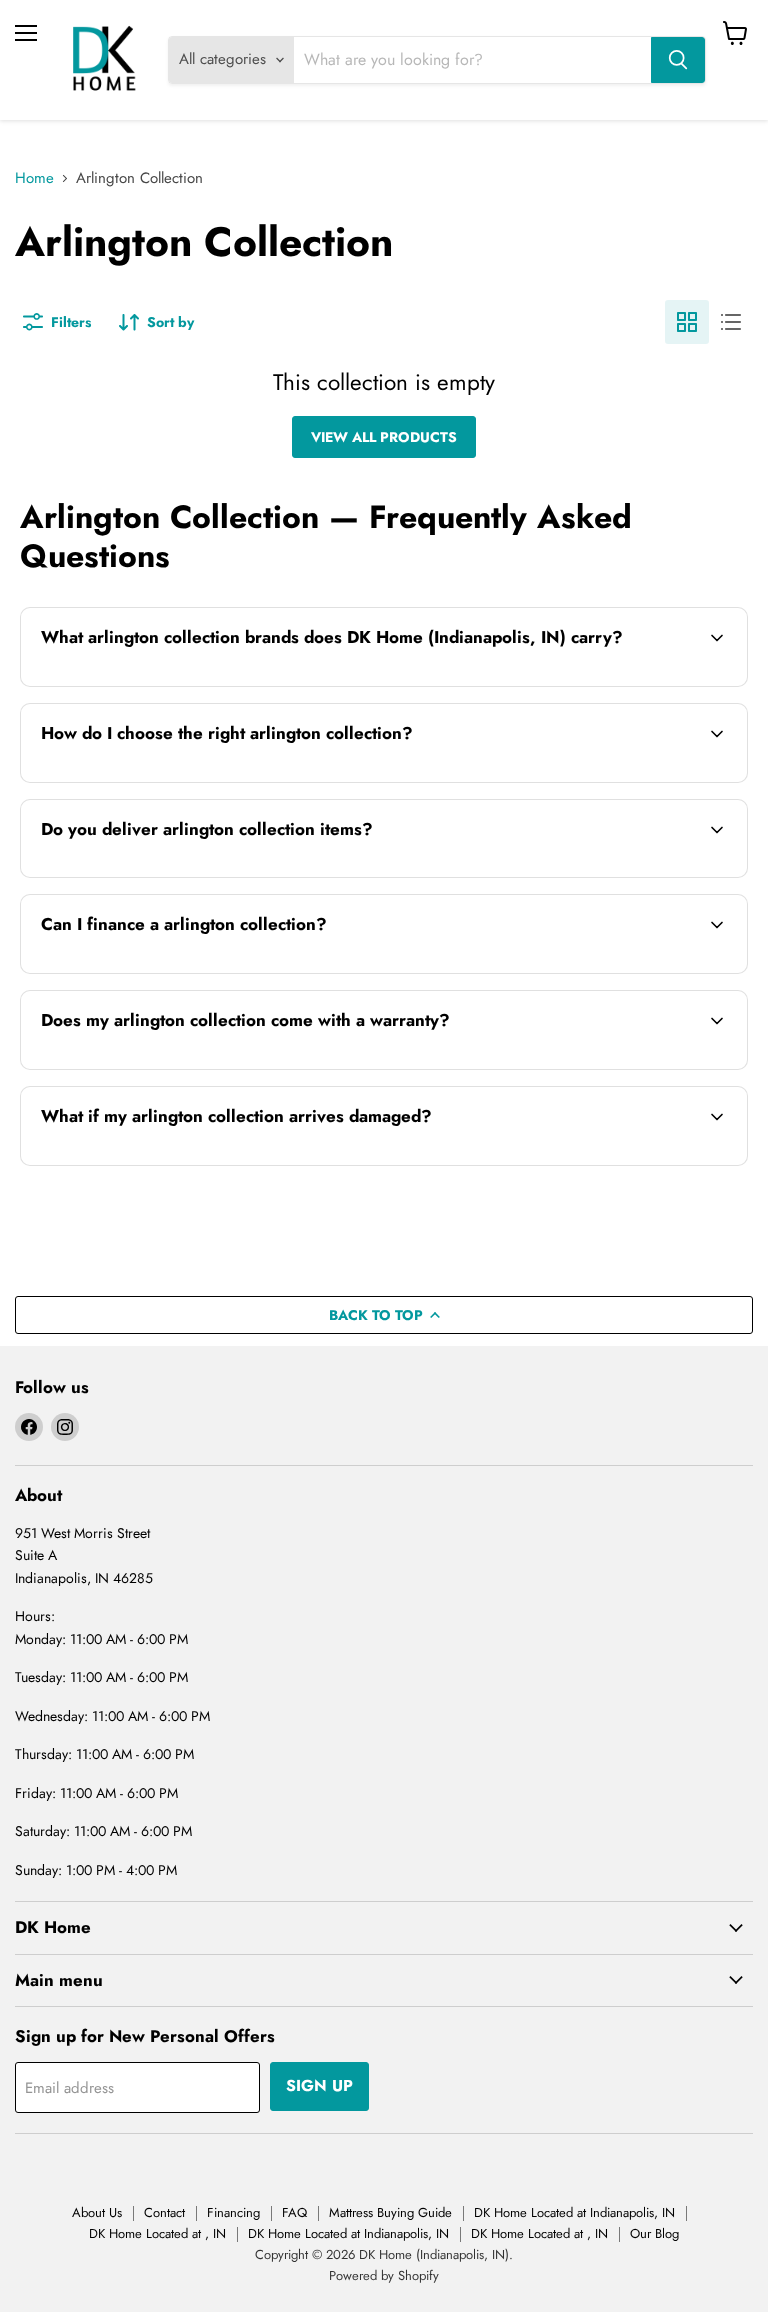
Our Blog (654, 2233)
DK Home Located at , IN (157, 2233)
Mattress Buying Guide (390, 2212)
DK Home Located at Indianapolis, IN (574, 2212)
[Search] (678, 60)
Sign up (319, 2085)
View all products (384, 437)
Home (34, 178)
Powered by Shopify (384, 2275)
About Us (97, 2212)
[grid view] (687, 322)
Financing (233, 2212)
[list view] (731, 322)
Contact (164, 2212)
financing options (188, 971)
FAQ (294, 2212)
